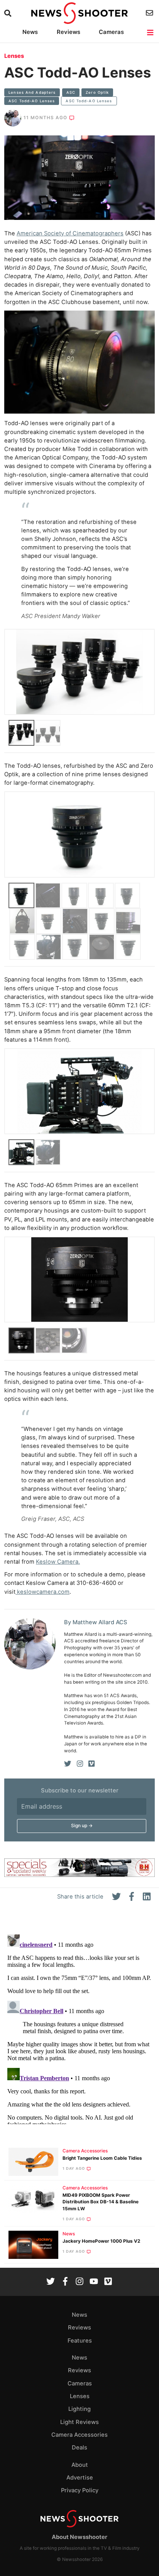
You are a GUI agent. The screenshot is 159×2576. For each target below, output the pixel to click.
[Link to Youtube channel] (94, 2282)
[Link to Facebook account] (65, 2282)
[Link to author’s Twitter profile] (68, 1764)
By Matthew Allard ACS (96, 1622)
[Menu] (151, 33)
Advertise (80, 2478)
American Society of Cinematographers (70, 233)
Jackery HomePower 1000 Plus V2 (101, 2241)
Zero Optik (97, 92)
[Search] (9, 13)
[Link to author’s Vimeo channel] (91, 1764)
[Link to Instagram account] (79, 2282)
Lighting (79, 2409)
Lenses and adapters (32, 92)
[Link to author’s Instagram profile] (80, 1764)
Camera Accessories (85, 2151)
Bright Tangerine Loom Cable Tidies (102, 2158)
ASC (71, 92)
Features (80, 2341)
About (80, 2465)
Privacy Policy (80, 2490)
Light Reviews (79, 2422)
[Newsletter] (150, 13)
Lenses (14, 56)
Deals (79, 2448)
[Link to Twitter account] (51, 2282)
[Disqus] (79, 2028)
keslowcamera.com (42, 1592)
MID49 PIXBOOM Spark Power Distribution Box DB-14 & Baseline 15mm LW (101, 2202)
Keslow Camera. (58, 1562)
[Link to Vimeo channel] (108, 2282)
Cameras (111, 32)
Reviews (69, 32)
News (30, 32)
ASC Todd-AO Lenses (32, 101)
